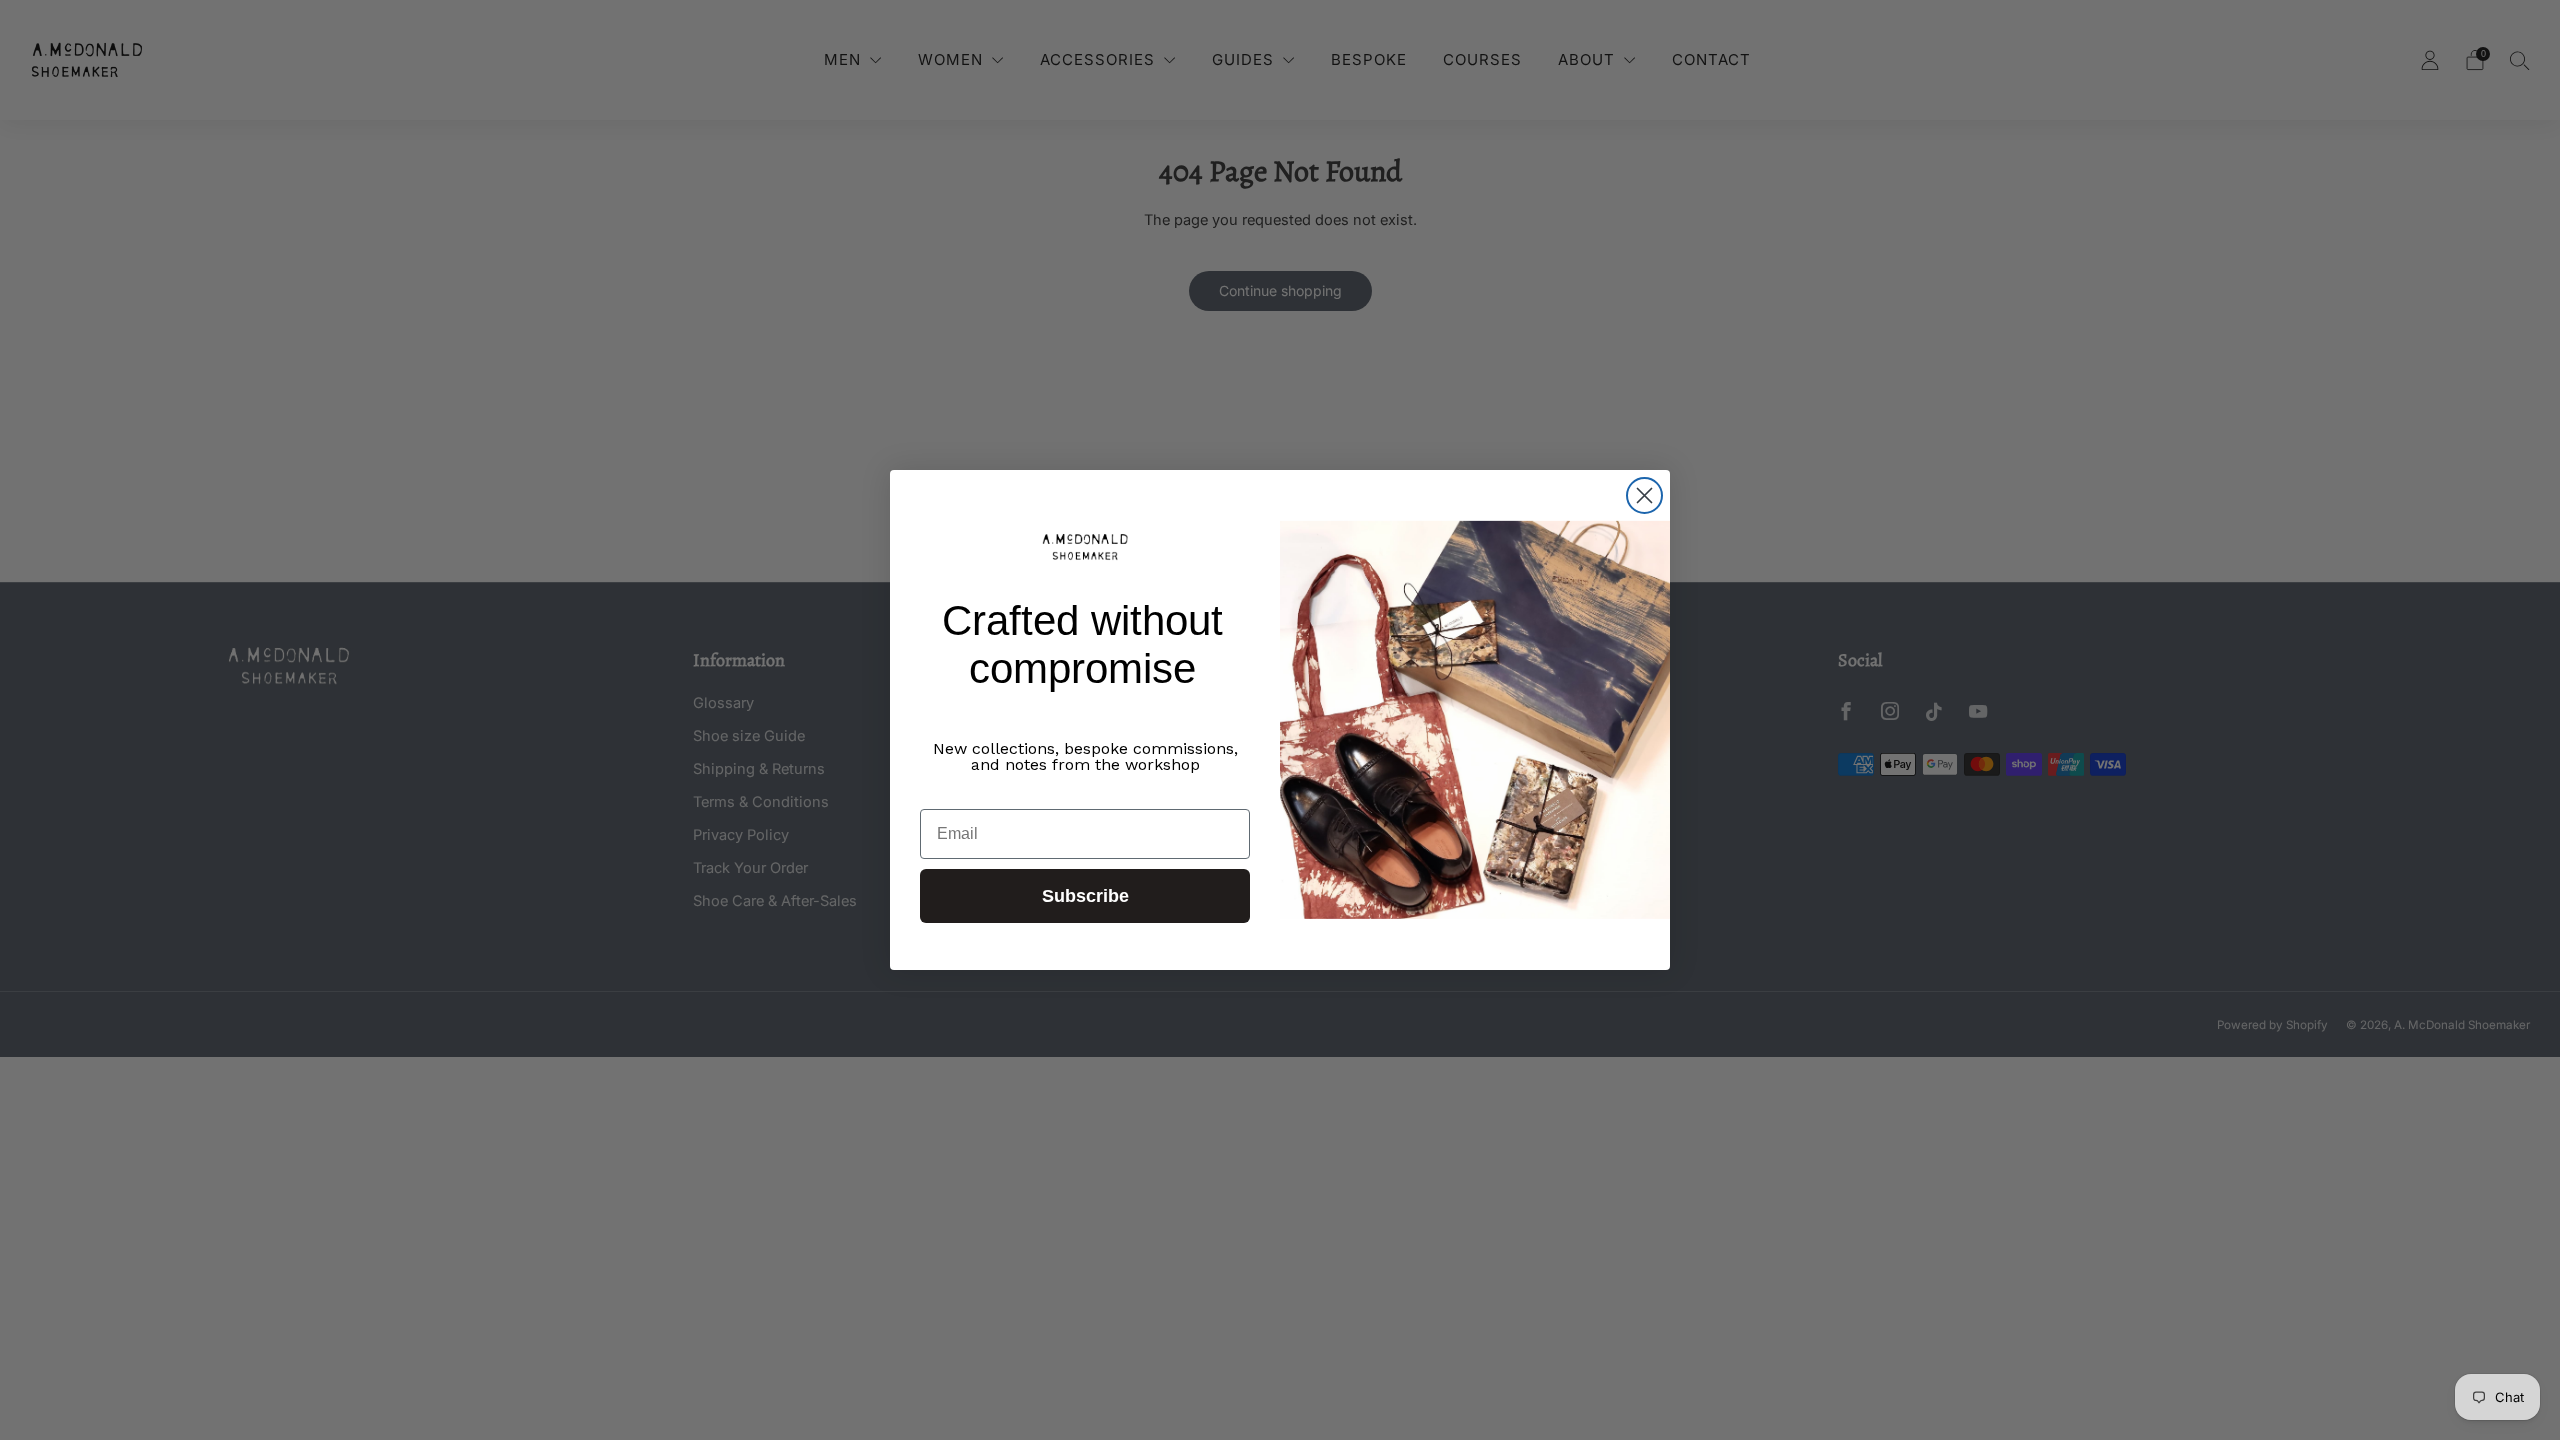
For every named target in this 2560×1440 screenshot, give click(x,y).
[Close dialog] (1644, 495)
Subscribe (1085, 896)
